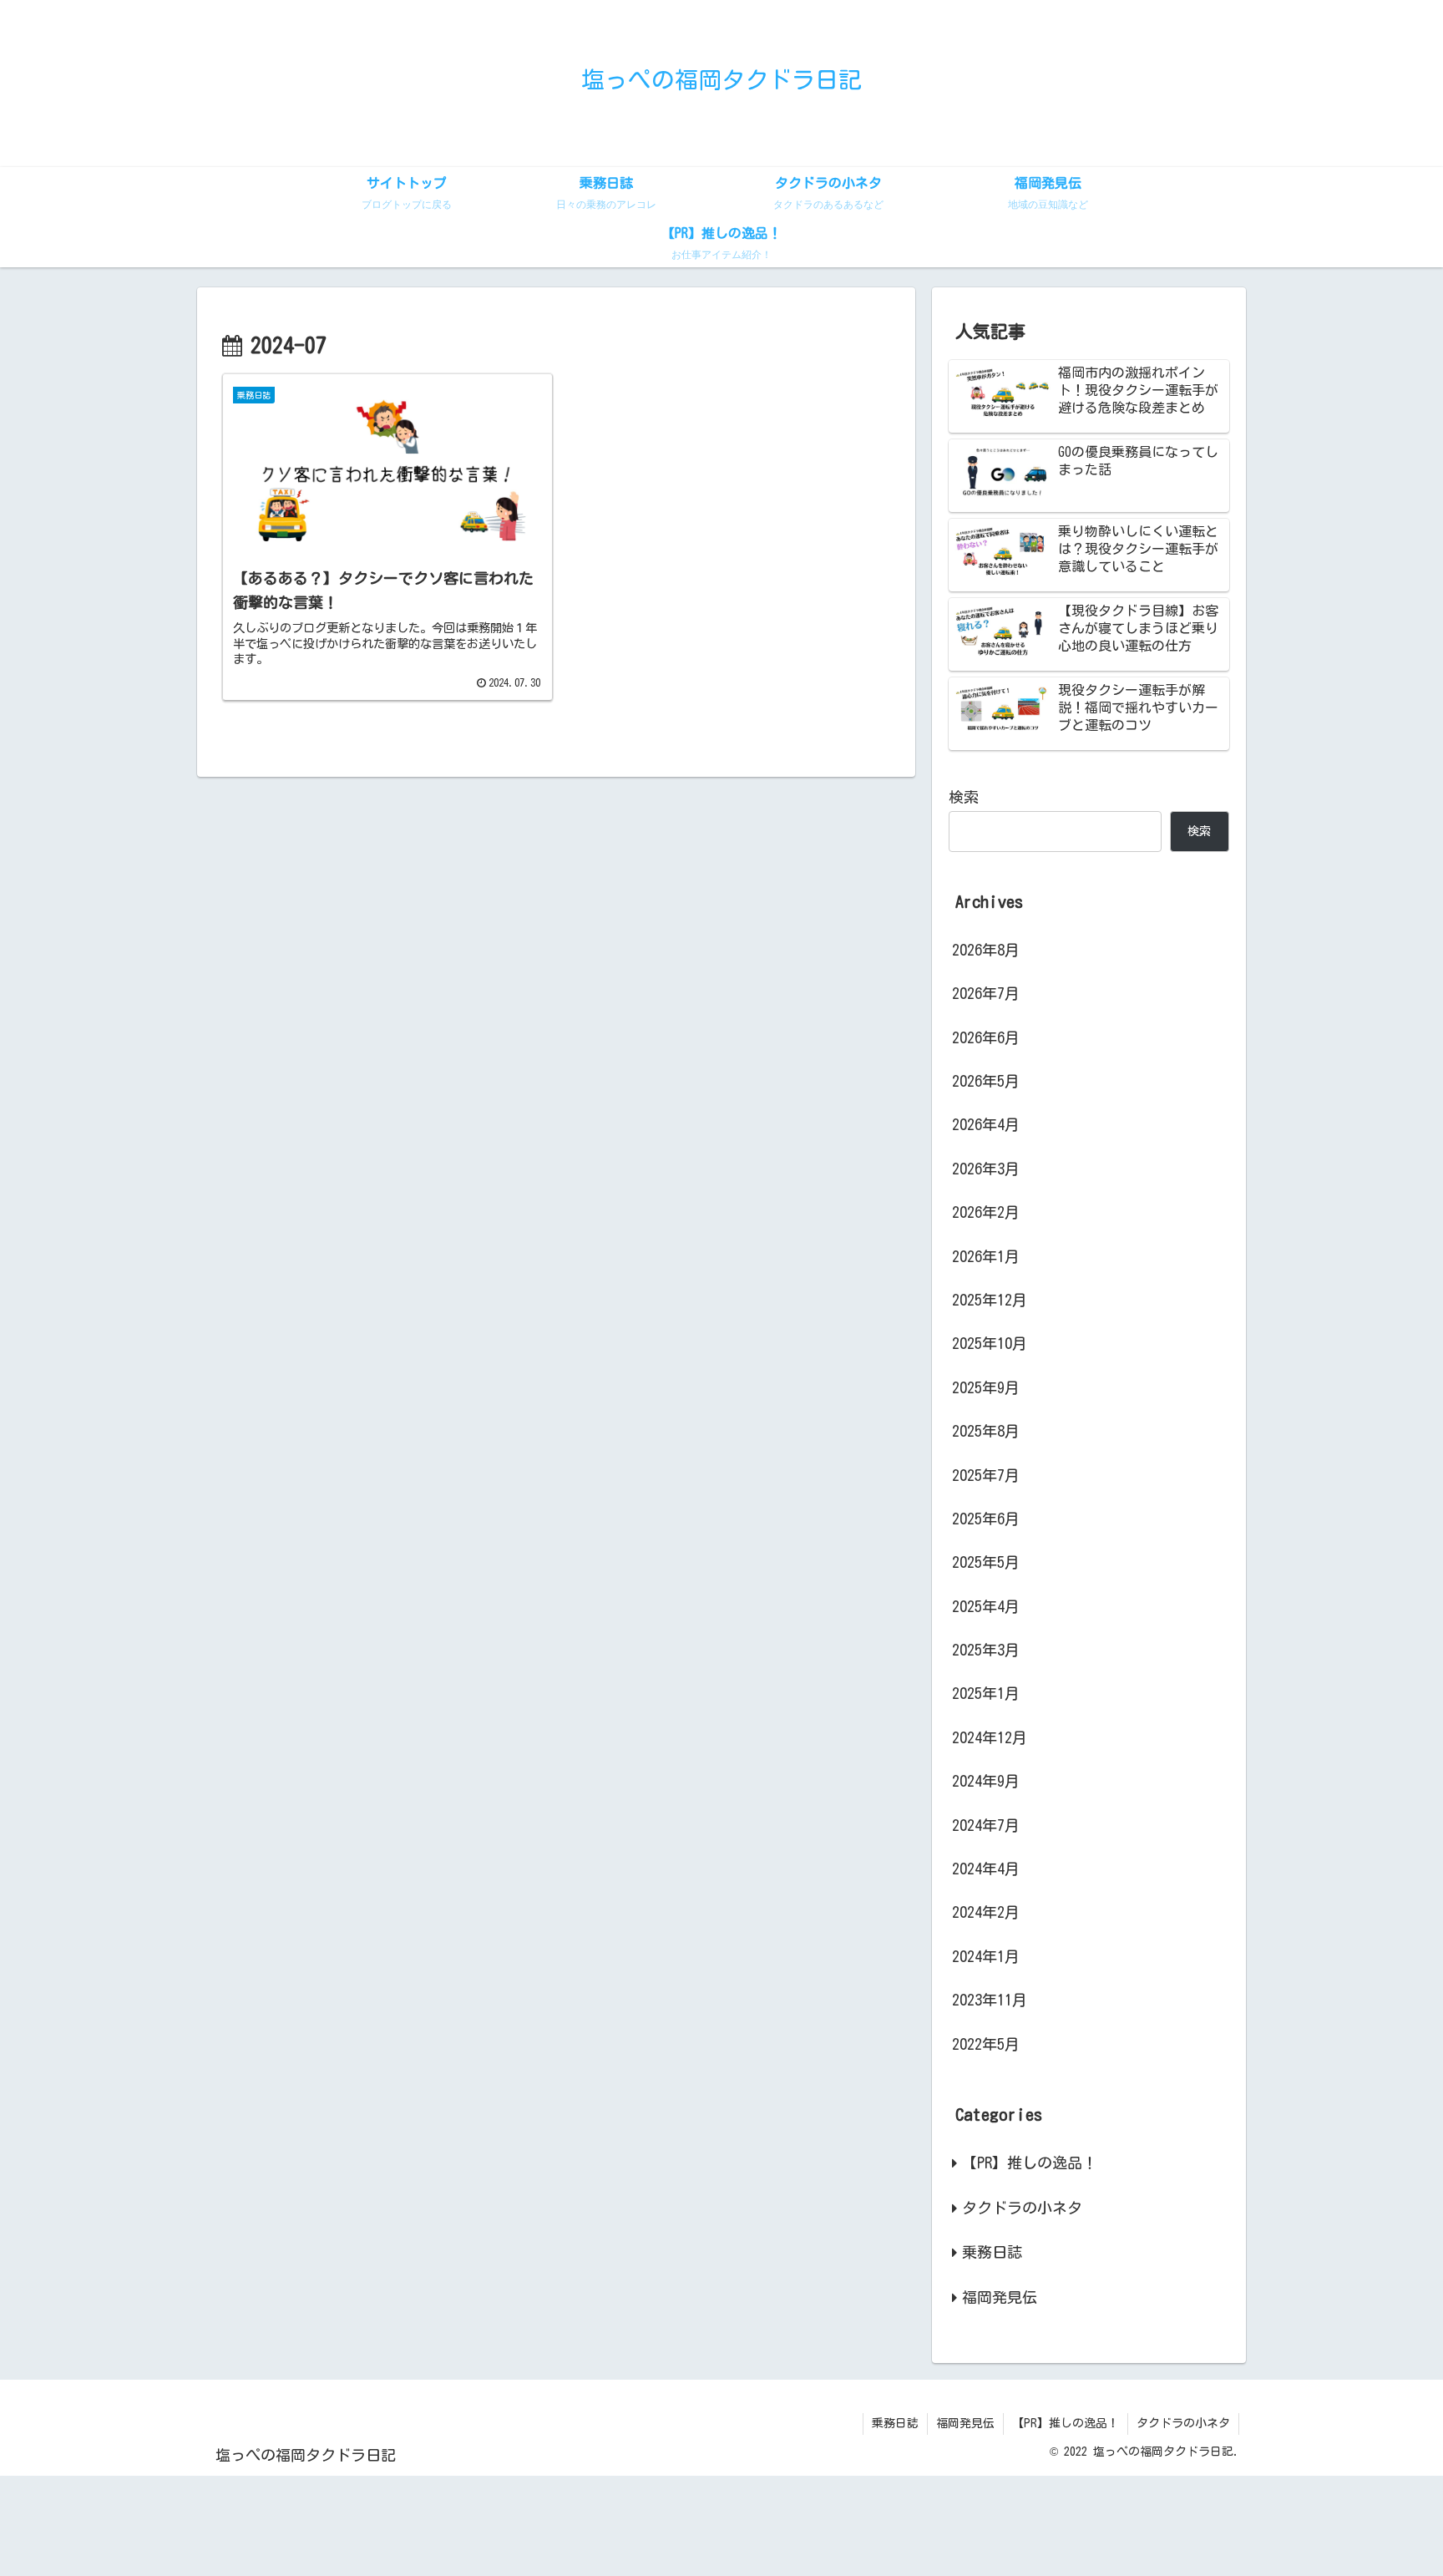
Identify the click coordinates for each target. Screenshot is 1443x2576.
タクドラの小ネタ (1183, 2423)
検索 (964, 797)
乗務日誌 (895, 2423)
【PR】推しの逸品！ (1066, 2423)
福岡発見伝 (965, 2423)
